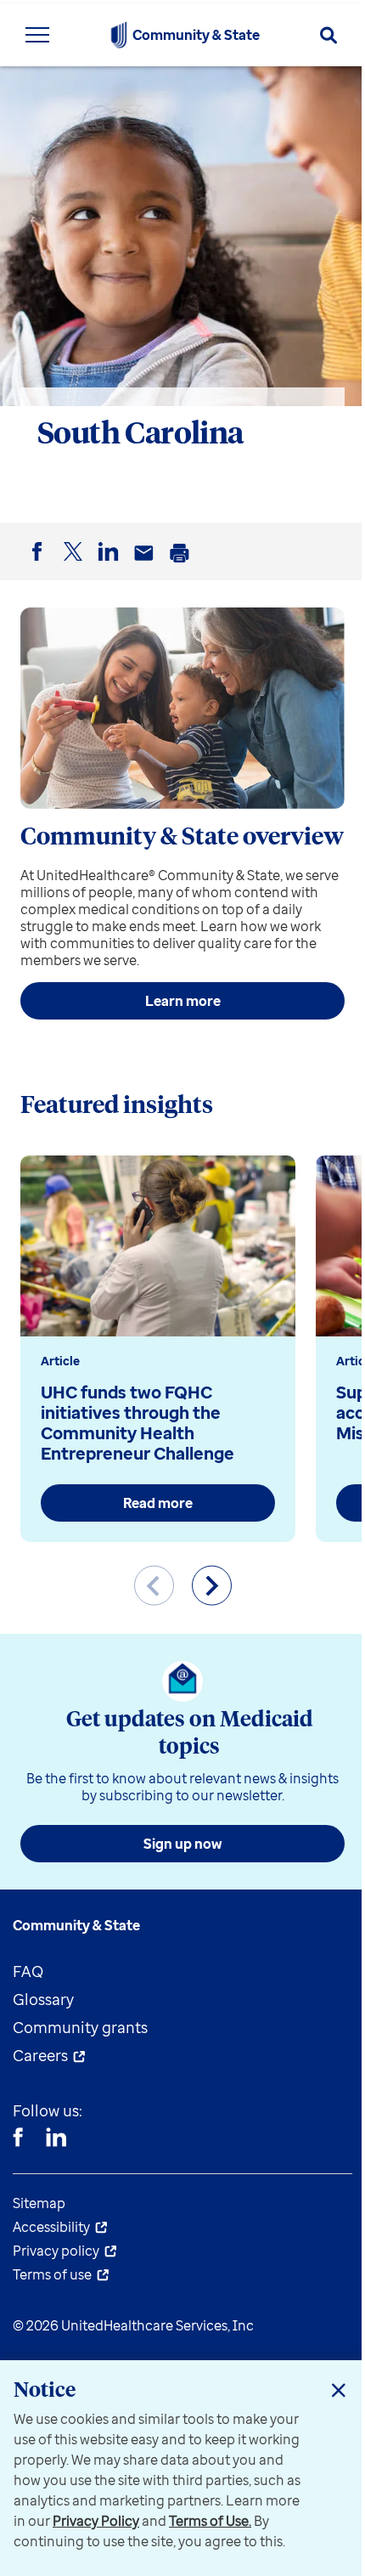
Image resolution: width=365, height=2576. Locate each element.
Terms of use (52, 2274)
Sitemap (39, 2203)
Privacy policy (56, 2251)
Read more (158, 1503)
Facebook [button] (40, 565)
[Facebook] (18, 2139)
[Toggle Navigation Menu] (37, 35)
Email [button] (147, 566)
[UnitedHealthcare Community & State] (119, 35)
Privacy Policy (96, 2521)
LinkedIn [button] (111, 565)
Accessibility (51, 2227)
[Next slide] (212, 1586)
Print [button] (182, 566)
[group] (158, 1349)
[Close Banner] (339, 2390)
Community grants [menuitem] (80, 2027)
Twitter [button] (76, 565)
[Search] (328, 35)
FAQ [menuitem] (28, 1971)
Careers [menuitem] (40, 2055)
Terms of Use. (210, 2521)
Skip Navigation (182, 2)
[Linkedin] (56, 2139)
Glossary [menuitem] (43, 1999)
